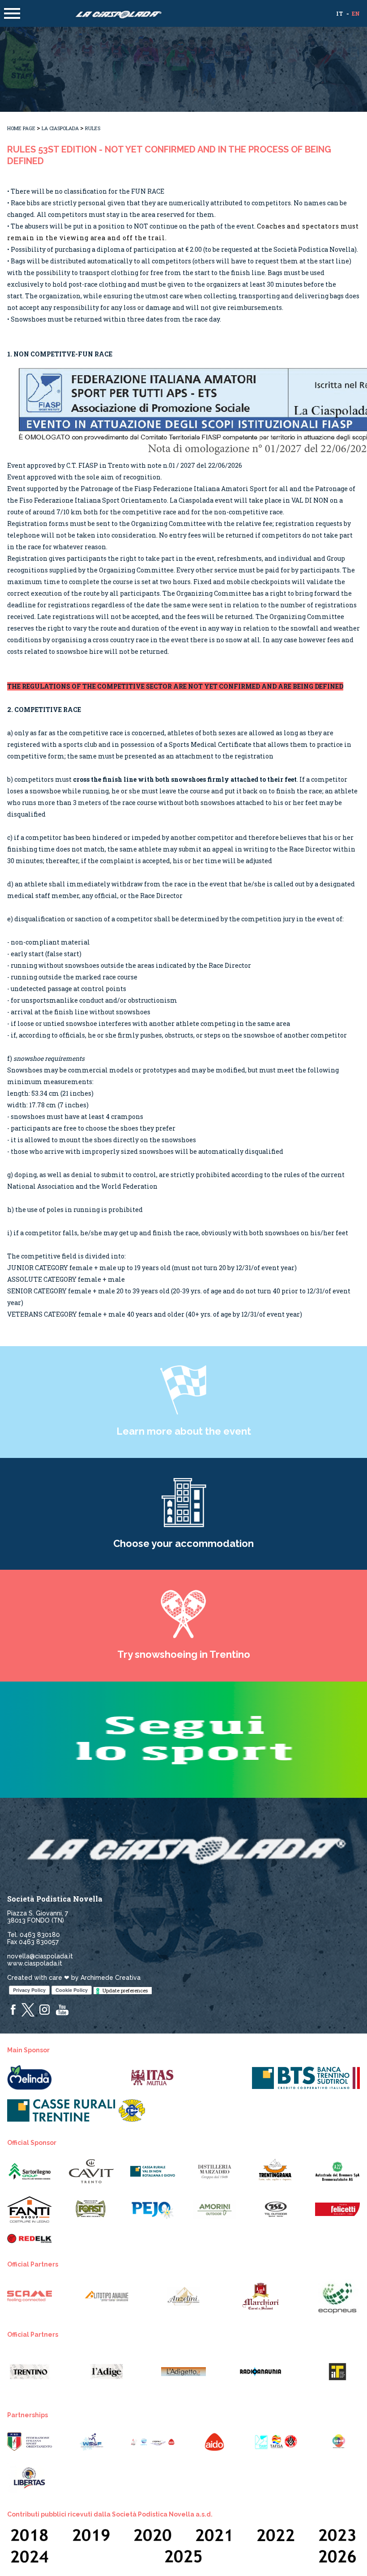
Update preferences (125, 1990)
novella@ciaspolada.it (40, 1956)
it (339, 13)
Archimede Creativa (111, 1978)
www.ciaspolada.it (35, 1963)
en (356, 13)
